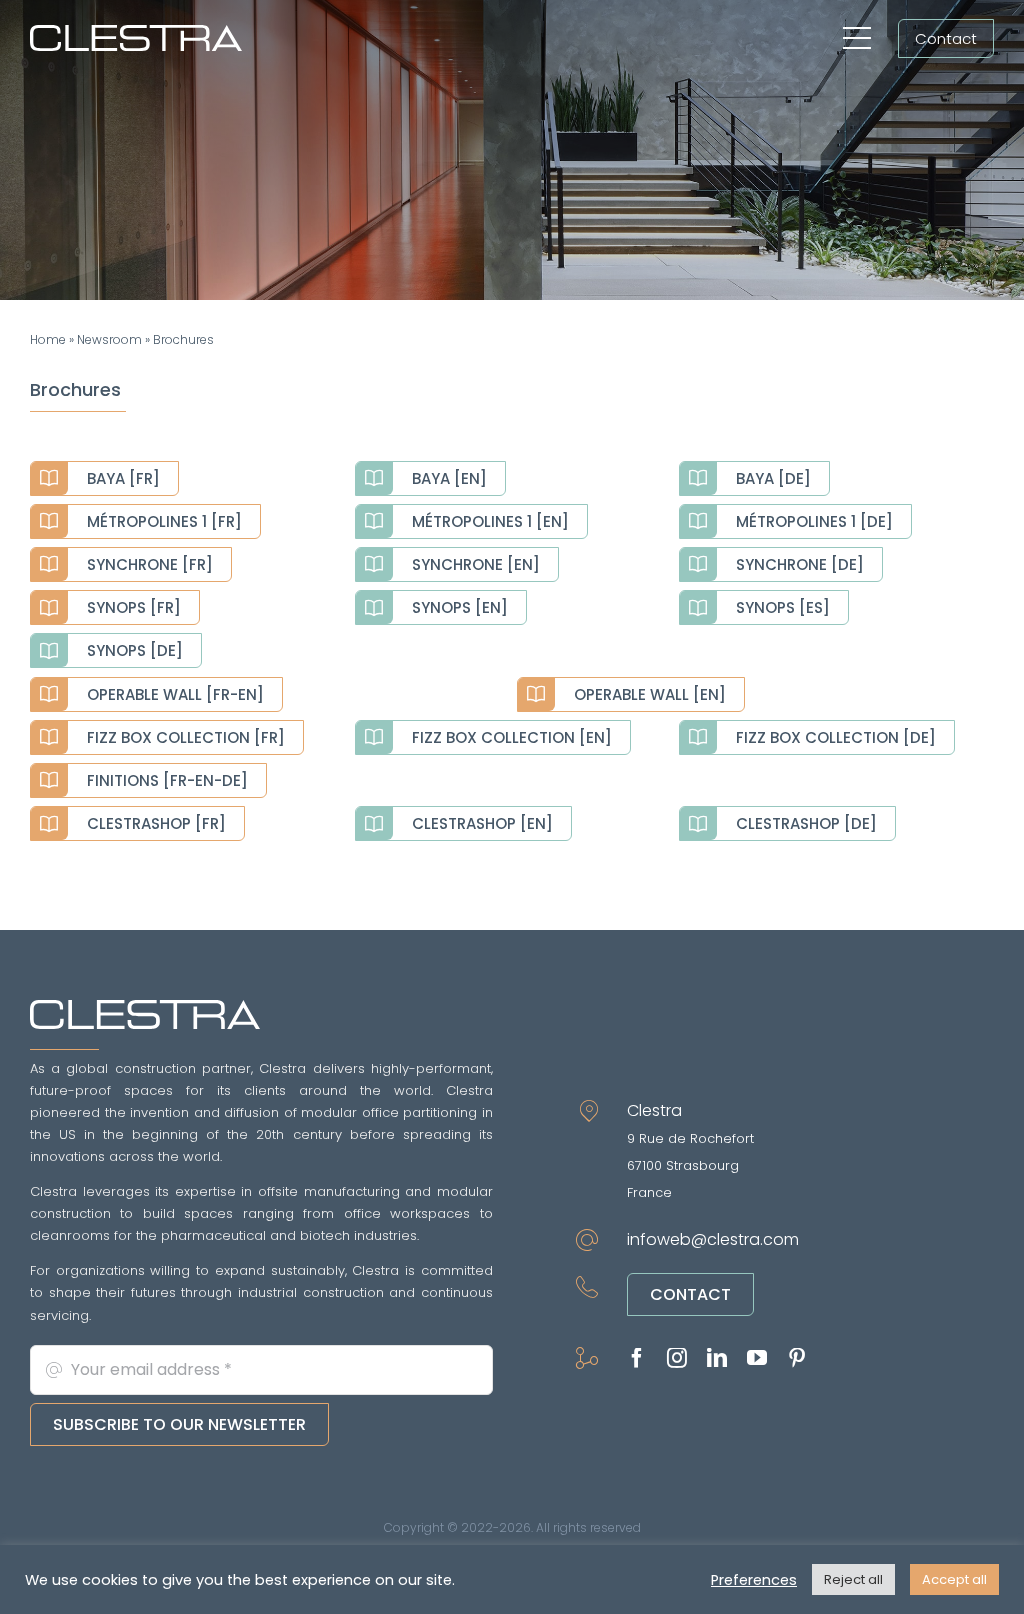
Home (48, 339)
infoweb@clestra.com (713, 1239)
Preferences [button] (754, 1580)
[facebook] (637, 1358)
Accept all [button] (954, 1579)
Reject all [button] (853, 1579)
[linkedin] (717, 1358)
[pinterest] (797, 1358)
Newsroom (109, 339)
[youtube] (757, 1358)
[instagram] (677, 1358)
